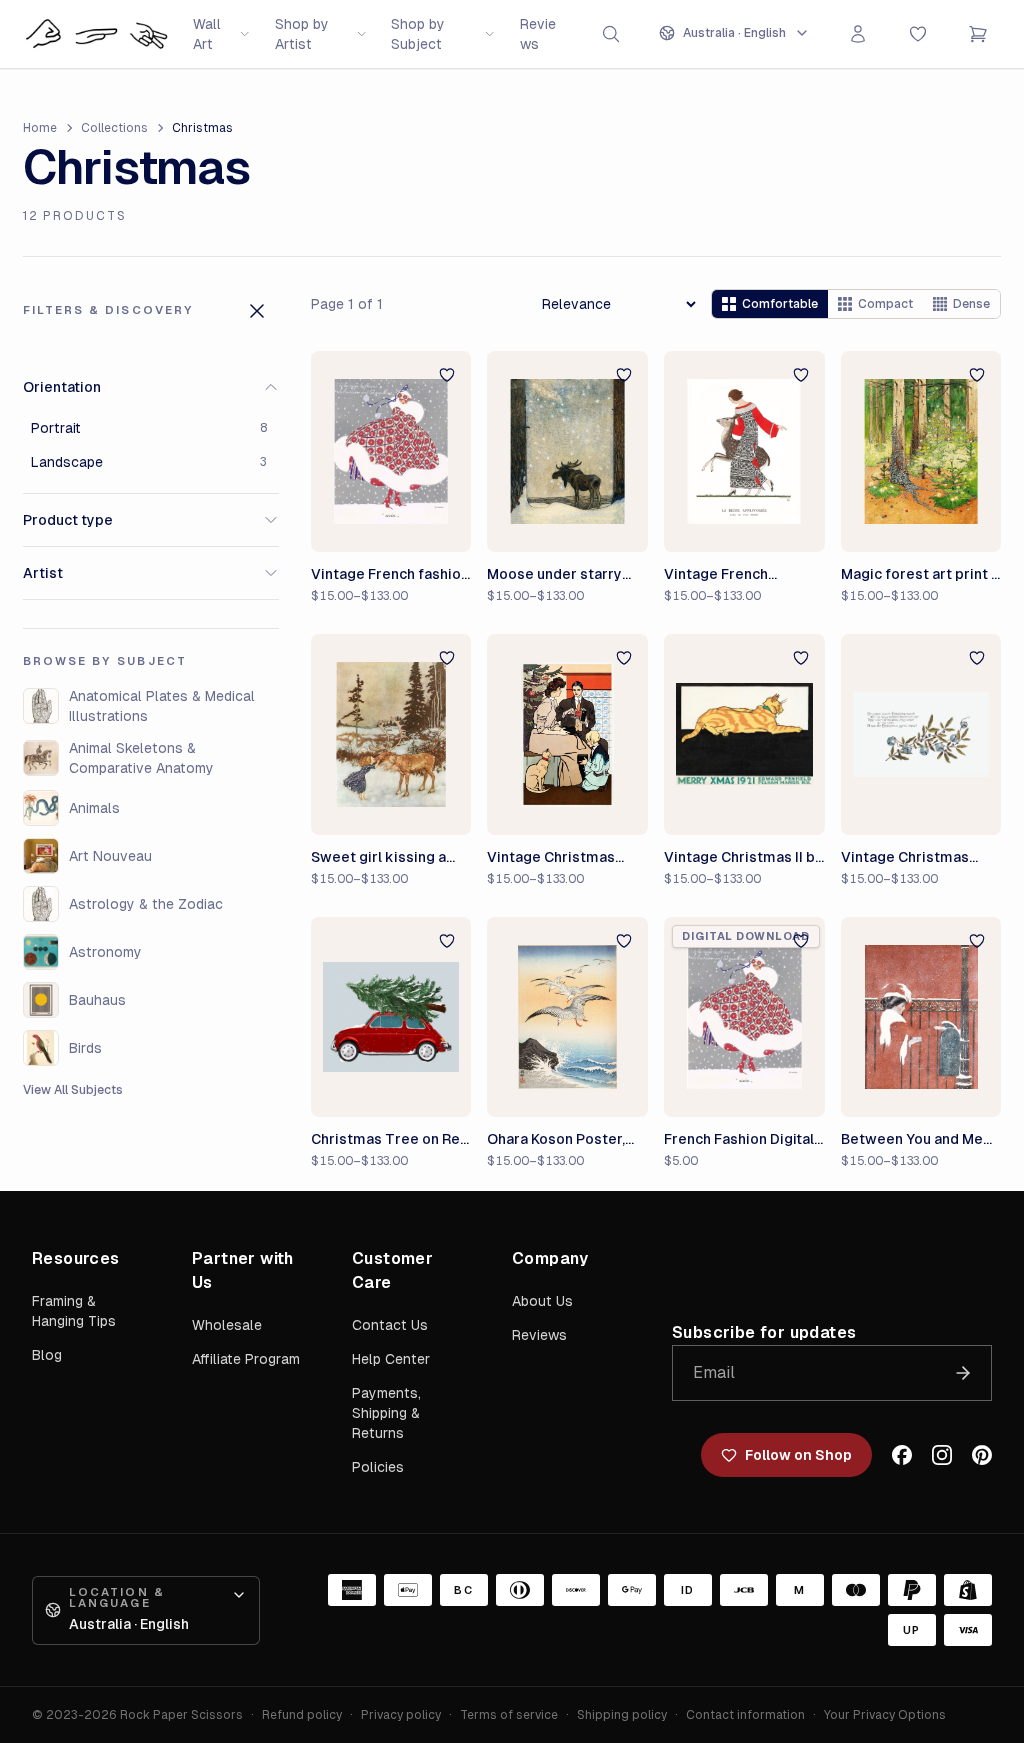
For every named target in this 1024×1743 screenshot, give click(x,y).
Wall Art (207, 34)
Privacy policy (401, 1715)
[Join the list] (963, 1373)
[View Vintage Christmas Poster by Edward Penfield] (567, 734)
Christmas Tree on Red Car (390, 1140)
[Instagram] (942, 1455)
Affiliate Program (246, 1359)
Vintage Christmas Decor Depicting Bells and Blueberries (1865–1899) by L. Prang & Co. (920, 858)
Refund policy (302, 1715)
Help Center (391, 1359)
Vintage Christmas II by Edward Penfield (743, 858)
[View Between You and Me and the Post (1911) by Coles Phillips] (921, 1017)
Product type (68, 520)
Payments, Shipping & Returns (386, 1413)
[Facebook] (902, 1455)
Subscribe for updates (764, 1332)
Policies (378, 1467)
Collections (114, 128)
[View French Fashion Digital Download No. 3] (744, 1017)
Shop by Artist (302, 34)
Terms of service (509, 1715)
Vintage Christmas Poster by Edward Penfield (551, 858)
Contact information (745, 1715)
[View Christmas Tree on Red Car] (391, 1017)
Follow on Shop (798, 1455)
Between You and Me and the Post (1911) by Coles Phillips (913, 1140)
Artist (43, 573)
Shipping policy (622, 1715)
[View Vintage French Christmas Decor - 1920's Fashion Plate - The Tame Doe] (744, 451)
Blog (47, 1355)
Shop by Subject (418, 34)
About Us (542, 1301)
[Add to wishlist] (447, 375)
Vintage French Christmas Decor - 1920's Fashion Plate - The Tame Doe (738, 575)
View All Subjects (73, 1090)
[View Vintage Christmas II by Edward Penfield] (744, 734)
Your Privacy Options (885, 1715)
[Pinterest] (982, 1455)
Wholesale (227, 1325)
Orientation (62, 387)
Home (40, 128)
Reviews (538, 34)
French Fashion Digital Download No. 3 (739, 1140)
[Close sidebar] (257, 311)
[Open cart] (978, 34)
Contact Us (390, 1325)
